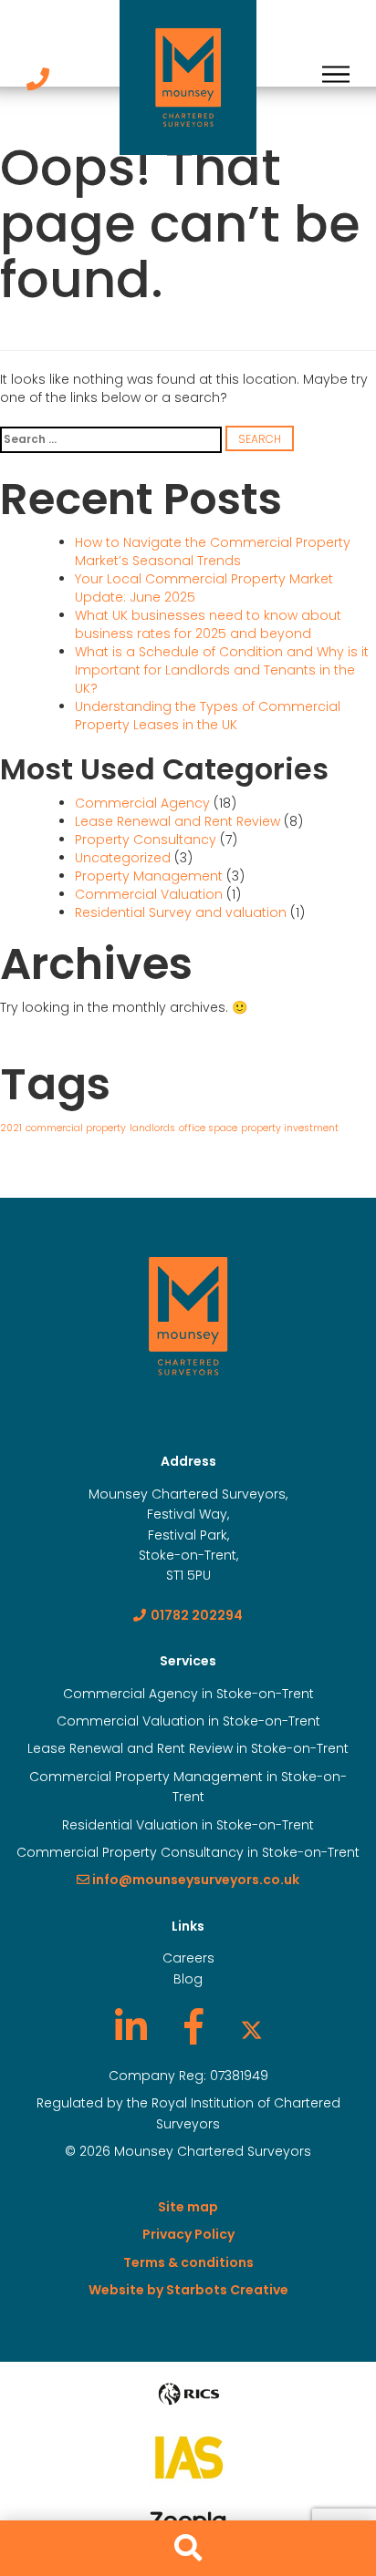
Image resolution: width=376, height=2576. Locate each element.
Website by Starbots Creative (188, 2290)
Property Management (149, 876)
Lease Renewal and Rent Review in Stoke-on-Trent (188, 1748)
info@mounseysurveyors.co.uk (194, 1880)
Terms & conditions (188, 2262)
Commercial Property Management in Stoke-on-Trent (188, 1787)
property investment (290, 1128)
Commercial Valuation (149, 894)
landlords (152, 1128)
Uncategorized (123, 858)
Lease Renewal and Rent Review (178, 821)
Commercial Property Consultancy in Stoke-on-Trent (188, 1852)
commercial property (76, 1128)
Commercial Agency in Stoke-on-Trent (188, 1694)
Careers (188, 1958)
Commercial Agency (142, 803)
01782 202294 (197, 1615)
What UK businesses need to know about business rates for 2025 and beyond (208, 624)
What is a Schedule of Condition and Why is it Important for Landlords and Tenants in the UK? (222, 670)
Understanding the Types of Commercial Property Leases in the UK (208, 716)
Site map (188, 2207)
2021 (11, 1128)
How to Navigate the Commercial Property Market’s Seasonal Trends (213, 551)
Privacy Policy (188, 2234)
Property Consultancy (146, 840)
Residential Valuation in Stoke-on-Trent (188, 1825)
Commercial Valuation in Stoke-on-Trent (188, 1721)
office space (208, 1128)
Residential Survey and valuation (181, 912)
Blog (188, 1979)
